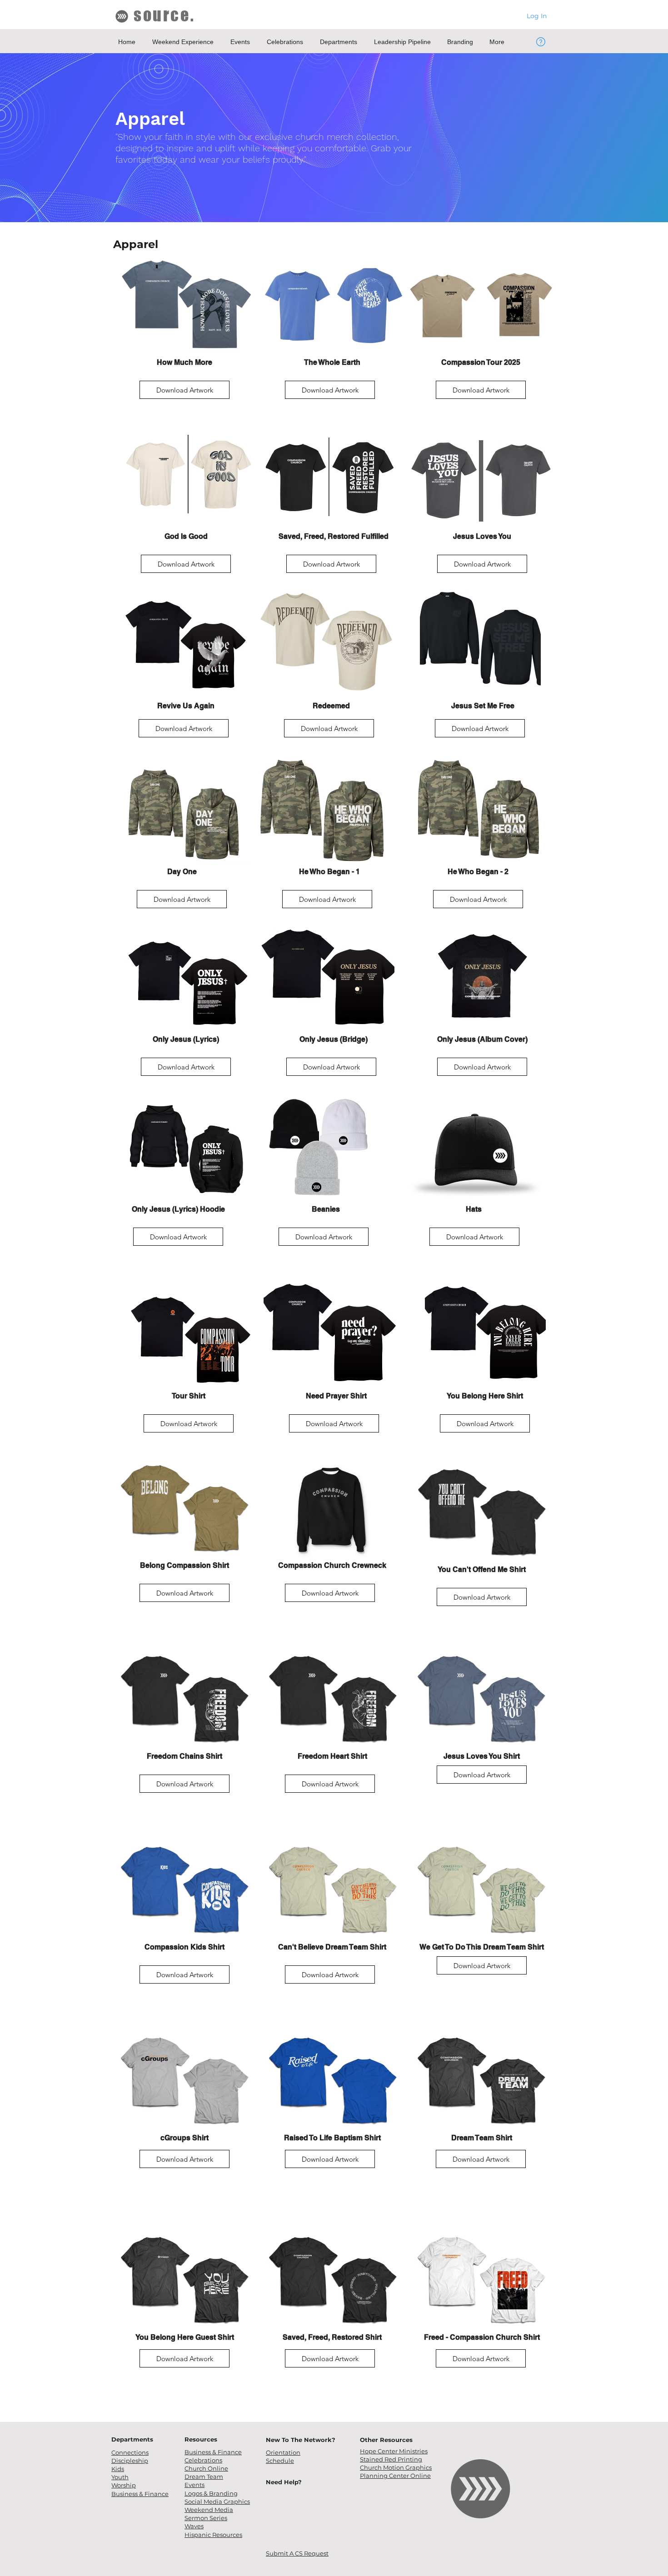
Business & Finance (213, 2452)
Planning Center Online (395, 2476)
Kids (118, 2469)
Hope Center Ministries (394, 2451)
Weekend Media (209, 2510)
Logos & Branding (211, 2493)
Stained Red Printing (391, 2459)
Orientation (283, 2452)
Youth (120, 2477)
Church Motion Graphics (396, 2467)
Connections (130, 2452)
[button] (184, 42)
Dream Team (204, 2477)
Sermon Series (206, 2518)
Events (194, 2485)
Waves (194, 2526)
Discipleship (130, 2461)
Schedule (280, 2461)
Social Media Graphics (217, 2501)
